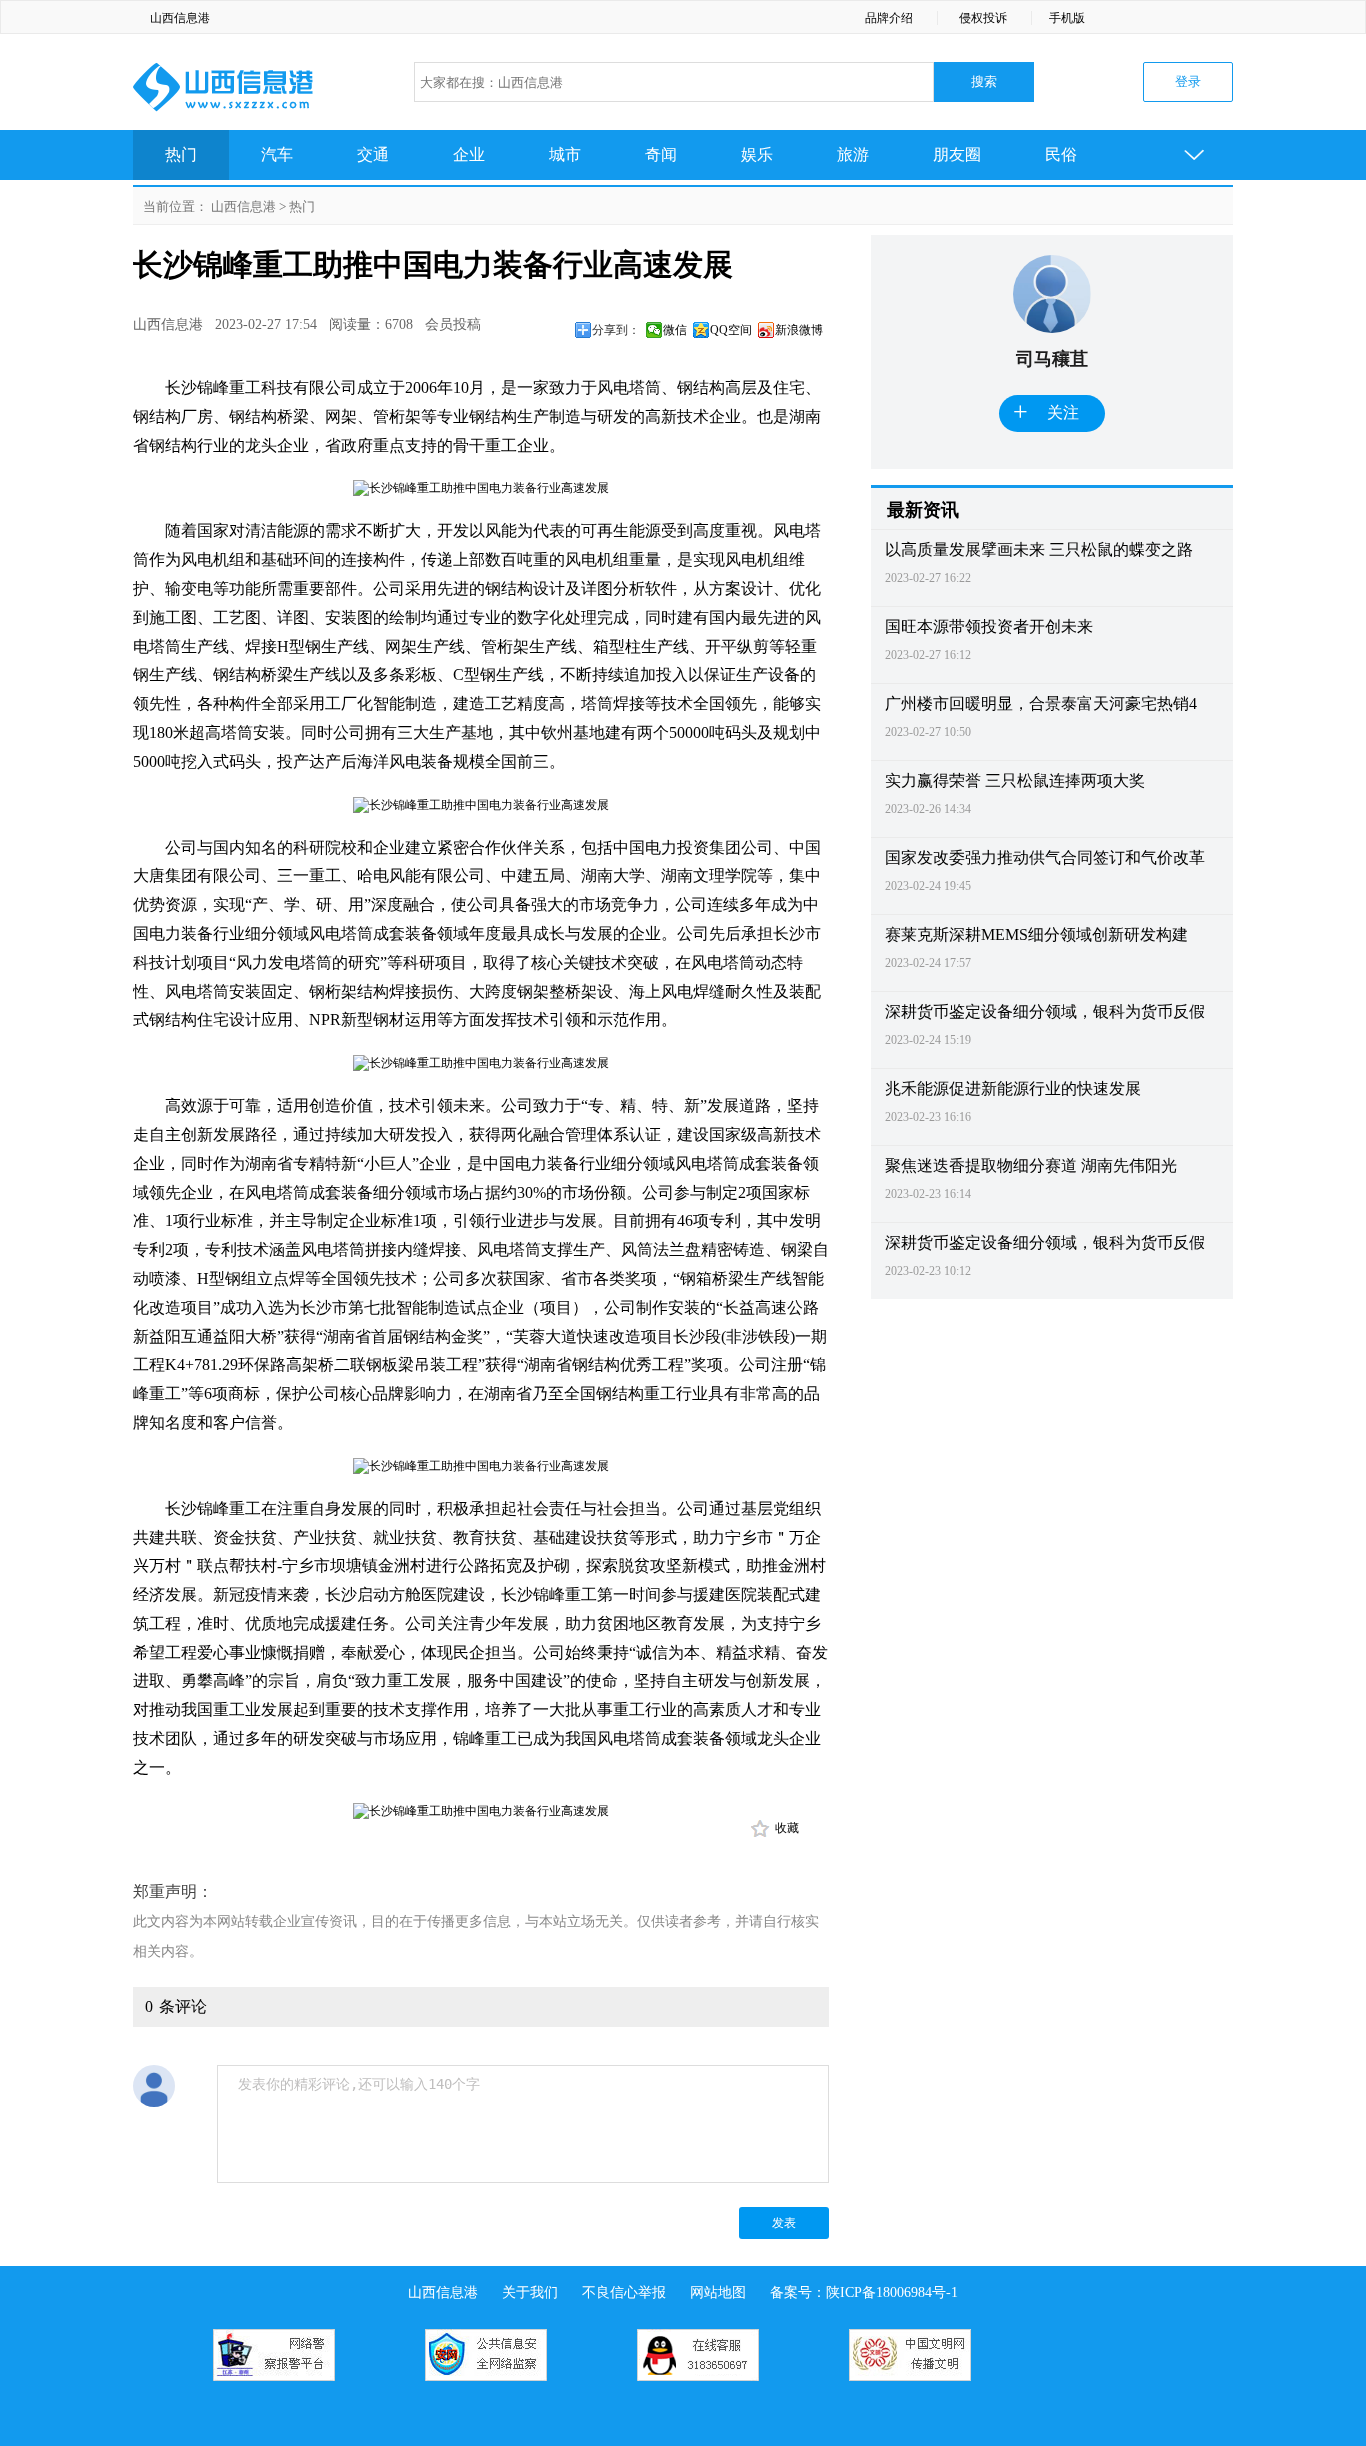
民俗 (1061, 154)
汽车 (277, 154)
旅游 (853, 154)
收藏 (787, 1828)
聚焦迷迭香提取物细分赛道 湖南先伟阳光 (1031, 1165)
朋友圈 (957, 154)
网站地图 (718, 2292)
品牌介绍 (889, 18)
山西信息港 (180, 18)
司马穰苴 (1052, 359)
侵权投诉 (983, 18)
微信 (675, 330)
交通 (373, 154)
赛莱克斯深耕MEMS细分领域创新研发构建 (1036, 934)
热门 (181, 154)
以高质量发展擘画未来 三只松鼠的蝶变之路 (1039, 549)
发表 (784, 2223)
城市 (565, 154)
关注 (1046, 411)
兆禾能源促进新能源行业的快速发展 (1013, 1088)
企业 (469, 154)
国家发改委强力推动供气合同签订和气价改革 (1045, 857)
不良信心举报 (624, 2292)
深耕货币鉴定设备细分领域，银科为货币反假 (1045, 1011)
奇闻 (661, 154)
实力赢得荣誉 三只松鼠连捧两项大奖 (1015, 780)
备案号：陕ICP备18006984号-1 (864, 2292)
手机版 (1067, 18)
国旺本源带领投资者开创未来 (989, 626)
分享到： (616, 330)
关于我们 (530, 2292)
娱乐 (757, 154)
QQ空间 (731, 330)
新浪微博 (799, 330)
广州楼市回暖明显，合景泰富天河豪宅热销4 (1041, 703)
